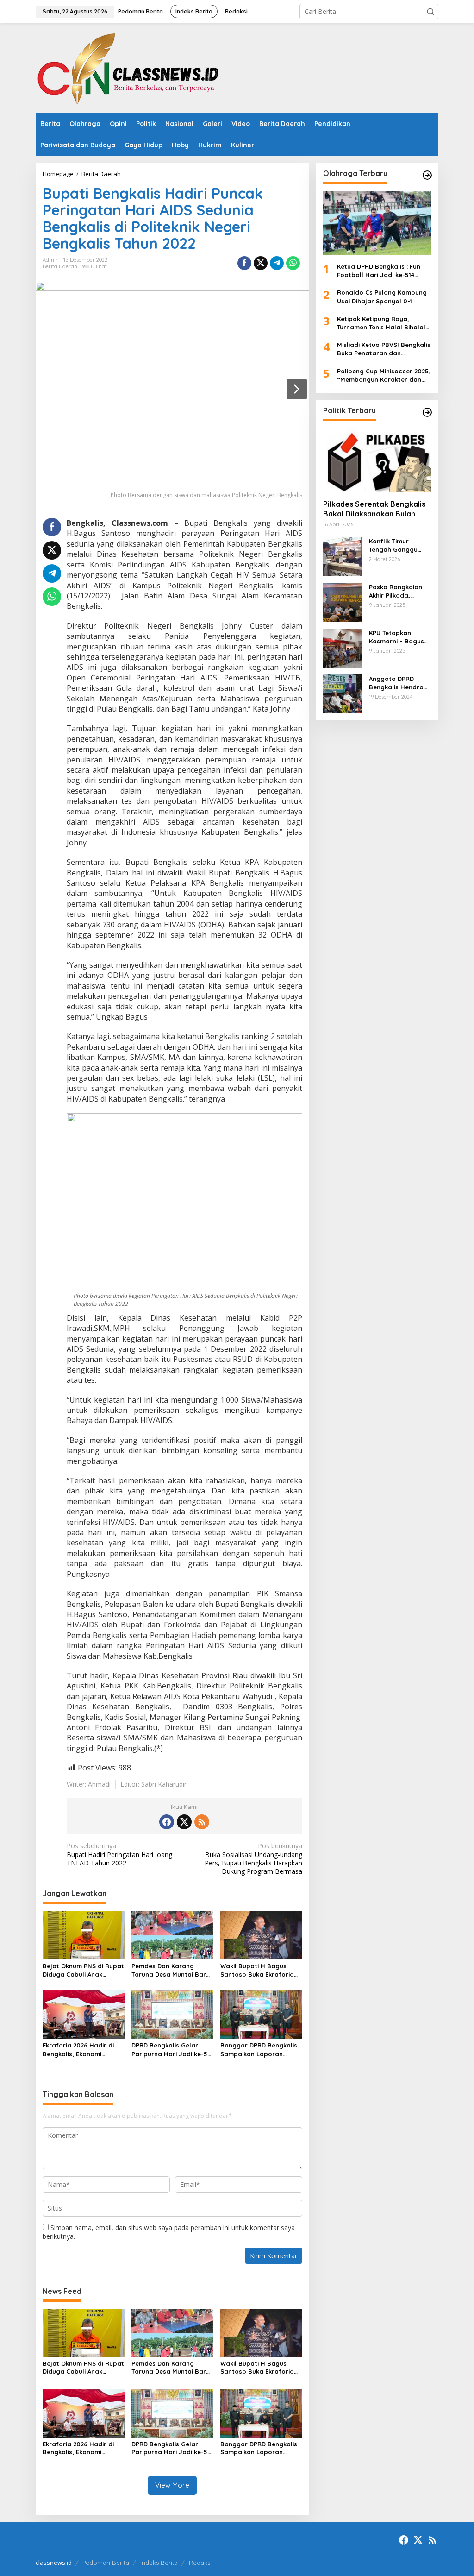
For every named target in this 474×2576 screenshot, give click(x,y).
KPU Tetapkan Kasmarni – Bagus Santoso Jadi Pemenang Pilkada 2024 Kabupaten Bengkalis (397, 637)
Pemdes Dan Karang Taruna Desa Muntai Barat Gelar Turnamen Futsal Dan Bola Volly (172, 1970)
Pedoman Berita (106, 2563)
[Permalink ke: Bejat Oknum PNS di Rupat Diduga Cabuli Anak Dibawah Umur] (84, 1934)
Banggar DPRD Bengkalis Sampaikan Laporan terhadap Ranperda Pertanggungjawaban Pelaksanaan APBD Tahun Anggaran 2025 (259, 2050)
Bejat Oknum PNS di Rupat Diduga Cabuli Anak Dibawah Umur (83, 1970)
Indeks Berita (159, 2563)
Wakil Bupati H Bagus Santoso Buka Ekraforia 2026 (257, 1970)
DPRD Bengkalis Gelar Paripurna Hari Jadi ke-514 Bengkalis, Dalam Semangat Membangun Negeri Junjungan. (172, 2050)
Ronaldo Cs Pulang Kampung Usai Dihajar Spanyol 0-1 (382, 296)
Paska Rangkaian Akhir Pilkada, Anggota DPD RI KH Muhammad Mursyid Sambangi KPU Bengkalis (400, 591)
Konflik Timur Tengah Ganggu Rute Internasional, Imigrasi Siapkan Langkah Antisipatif (399, 545)
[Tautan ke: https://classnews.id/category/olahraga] (427, 175)
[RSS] (202, 1822)
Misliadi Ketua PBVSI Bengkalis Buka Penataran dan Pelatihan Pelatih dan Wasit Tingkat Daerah (384, 349)
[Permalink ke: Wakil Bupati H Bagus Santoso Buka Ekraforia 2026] (261, 1934)
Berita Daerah (60, 266)
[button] (430, 12)
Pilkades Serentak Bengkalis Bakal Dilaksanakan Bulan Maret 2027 (374, 509)
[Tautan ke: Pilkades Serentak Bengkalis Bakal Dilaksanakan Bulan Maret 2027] (377, 460)
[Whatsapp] (293, 263)
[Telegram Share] (277, 263)
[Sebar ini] (244, 263)
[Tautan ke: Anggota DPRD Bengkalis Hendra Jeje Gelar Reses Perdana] (343, 693)
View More (172, 2485)
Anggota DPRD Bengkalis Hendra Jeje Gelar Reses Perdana (396, 683)
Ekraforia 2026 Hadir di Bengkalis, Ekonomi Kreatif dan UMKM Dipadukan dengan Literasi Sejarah (78, 2050)
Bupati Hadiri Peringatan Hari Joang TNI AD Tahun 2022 (119, 1854)
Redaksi (200, 2563)
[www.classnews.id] (128, 67)
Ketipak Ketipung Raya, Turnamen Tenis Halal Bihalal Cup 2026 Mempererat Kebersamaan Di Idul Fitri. (381, 323)
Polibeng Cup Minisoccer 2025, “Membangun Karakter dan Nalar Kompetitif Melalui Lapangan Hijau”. (384, 375)
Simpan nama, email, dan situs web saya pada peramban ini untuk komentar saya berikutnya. (169, 2232)
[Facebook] (167, 1822)
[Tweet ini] (261, 263)
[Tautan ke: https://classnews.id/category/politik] (427, 412)
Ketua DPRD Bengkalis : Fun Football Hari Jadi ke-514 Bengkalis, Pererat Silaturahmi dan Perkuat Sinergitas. (384, 271)
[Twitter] (184, 1822)
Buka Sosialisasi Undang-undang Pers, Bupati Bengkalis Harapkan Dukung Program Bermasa (253, 1859)
